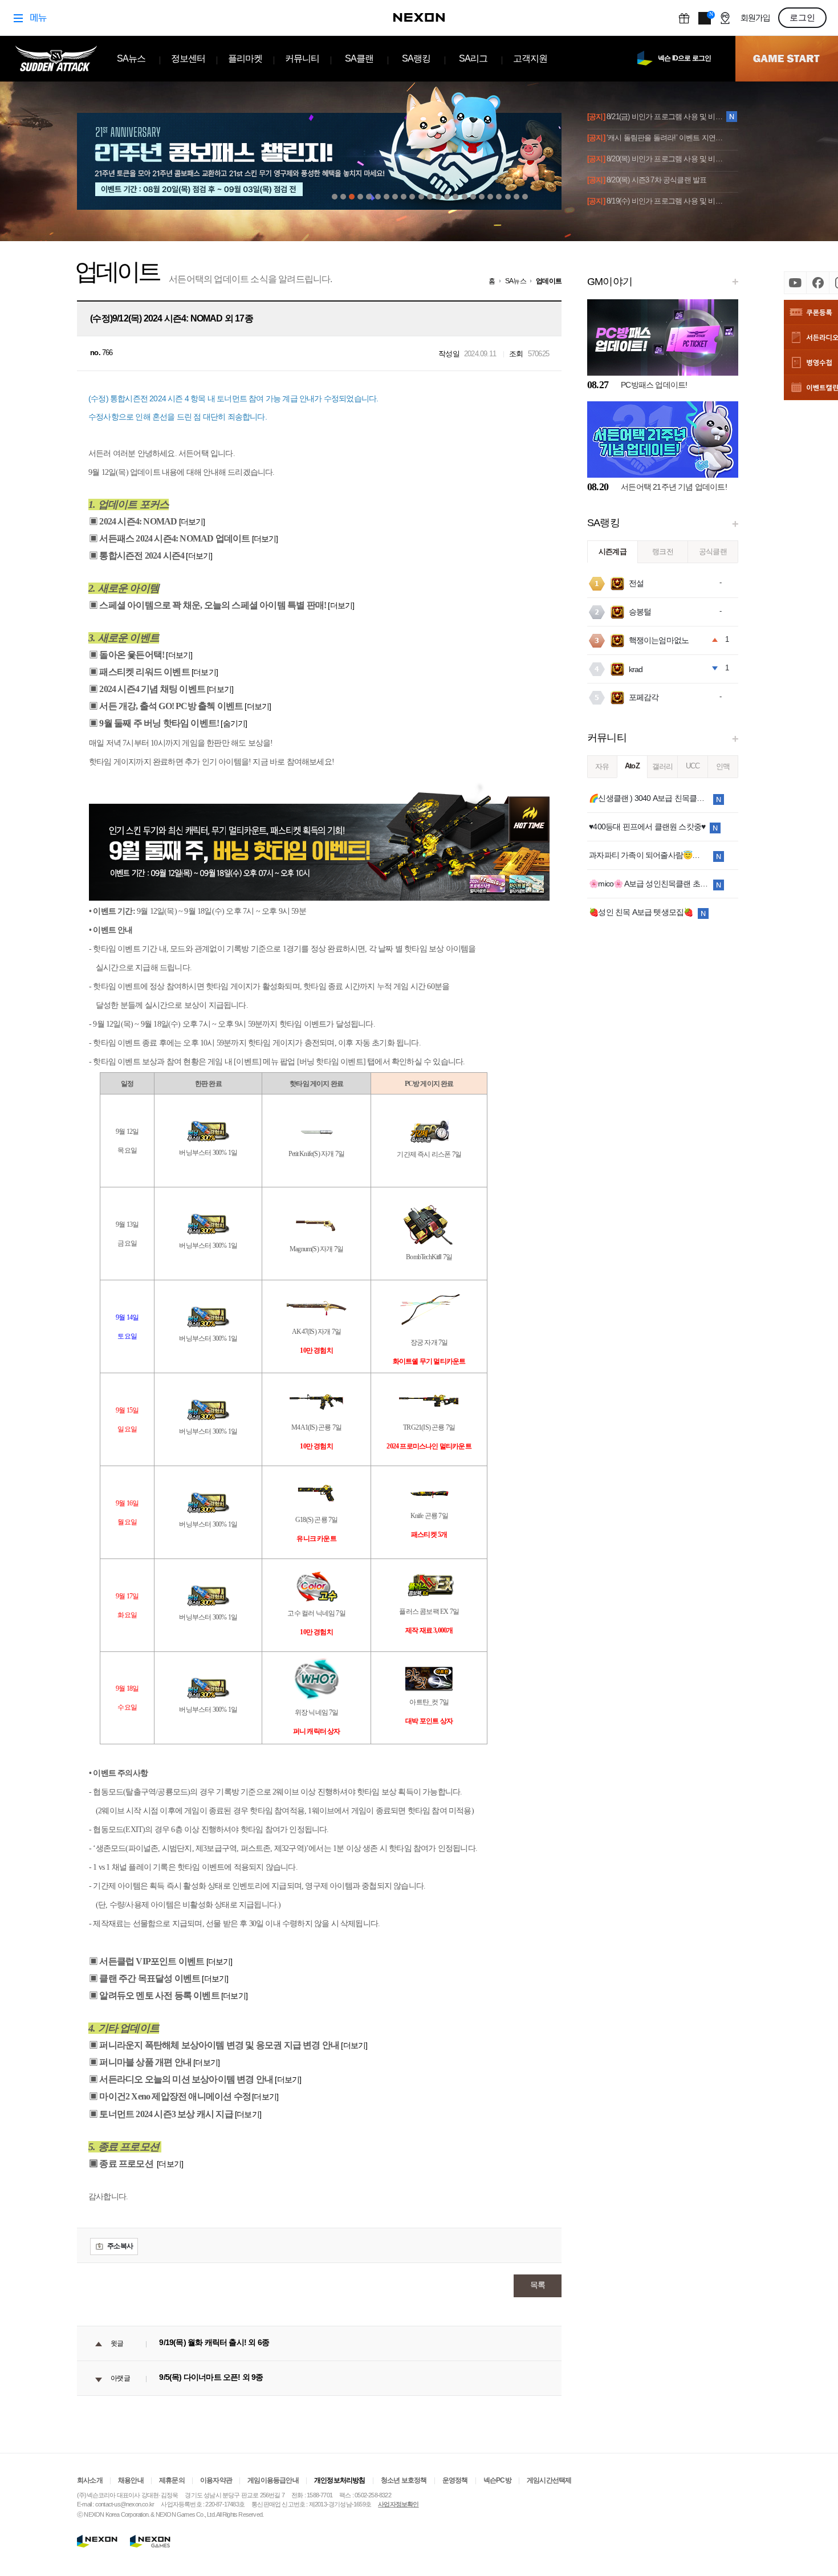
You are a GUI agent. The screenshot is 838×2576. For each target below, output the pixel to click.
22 (516, 197)
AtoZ (632, 766)
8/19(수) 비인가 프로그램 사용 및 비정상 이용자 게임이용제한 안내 (656, 201)
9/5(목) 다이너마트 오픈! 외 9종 (211, 2378)
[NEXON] (97, 2541)
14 (447, 197)
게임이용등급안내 (273, 2480)
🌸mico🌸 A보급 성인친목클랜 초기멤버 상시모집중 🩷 (649, 884)
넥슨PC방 (497, 2480)
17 (473, 197)
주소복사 (120, 2246)
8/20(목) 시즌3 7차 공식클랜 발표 (647, 180)
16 (465, 197)
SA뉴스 (131, 58)
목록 (538, 2285)
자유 (602, 766)
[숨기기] (234, 723)
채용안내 (131, 2480)
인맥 (723, 766)
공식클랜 (713, 552)
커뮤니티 (302, 58)
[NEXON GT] (158, 2541)
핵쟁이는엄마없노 (659, 640)
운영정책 (455, 2480)
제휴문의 (172, 2480)
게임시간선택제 (549, 2480)
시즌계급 (613, 552)
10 (412, 197)
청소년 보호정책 (404, 2480)
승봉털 (640, 612)
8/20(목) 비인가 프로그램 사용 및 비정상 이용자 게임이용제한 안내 (656, 159)
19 (490, 197)
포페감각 (644, 697)
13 (438, 197)
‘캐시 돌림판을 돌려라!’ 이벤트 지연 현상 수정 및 (656, 138)
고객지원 (530, 58)
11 (421, 197)
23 (525, 197)
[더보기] (192, 522)
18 (482, 197)
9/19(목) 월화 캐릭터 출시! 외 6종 (214, 2343)
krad (636, 669)
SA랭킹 (416, 58)
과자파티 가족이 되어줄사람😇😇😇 (649, 855)
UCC (693, 766)
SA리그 (473, 58)
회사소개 (90, 2480)
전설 (636, 583)
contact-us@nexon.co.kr (125, 2504)
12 (430, 197)
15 (455, 197)
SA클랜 (359, 58)
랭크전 (663, 552)
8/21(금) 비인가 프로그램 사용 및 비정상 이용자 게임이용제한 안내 (656, 117)
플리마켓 (245, 58)
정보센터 (188, 58)
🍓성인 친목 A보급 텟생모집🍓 (641, 912)
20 (499, 197)
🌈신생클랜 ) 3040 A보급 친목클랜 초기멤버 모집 (649, 798)
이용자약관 (216, 2480)
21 (508, 197)
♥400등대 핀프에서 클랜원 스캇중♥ (647, 827)
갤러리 (663, 766)
